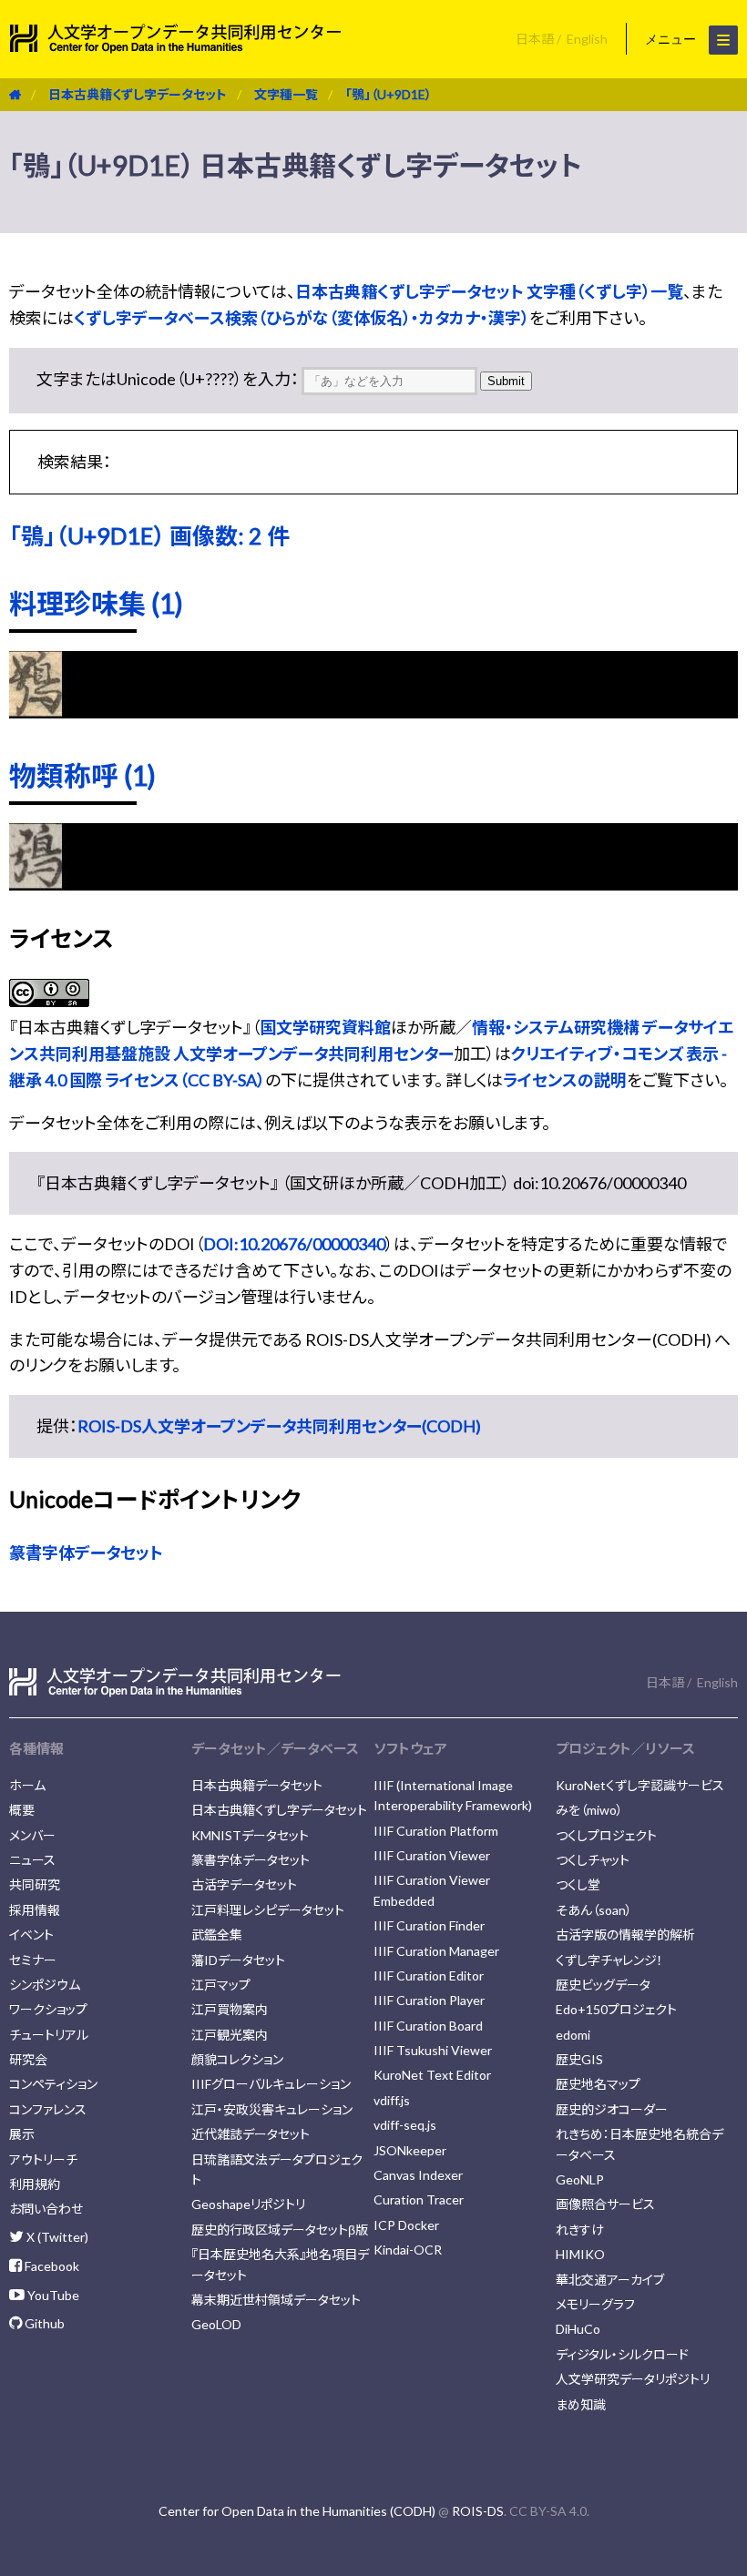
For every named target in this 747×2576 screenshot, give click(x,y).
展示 (22, 2134)
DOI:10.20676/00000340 (294, 1244)
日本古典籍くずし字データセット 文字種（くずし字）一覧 (489, 291)
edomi (573, 2035)
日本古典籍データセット (257, 1785)
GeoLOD (216, 2324)
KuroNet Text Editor (432, 2075)
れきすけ (580, 2230)
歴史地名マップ (598, 2084)
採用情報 (35, 1910)
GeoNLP (580, 2179)
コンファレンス (48, 2109)
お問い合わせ (46, 2209)
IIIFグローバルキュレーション (271, 2084)
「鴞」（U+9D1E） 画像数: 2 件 (149, 535)
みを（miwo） (589, 1810)
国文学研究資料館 (325, 1027)
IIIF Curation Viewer (432, 1855)
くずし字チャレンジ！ (609, 1960)
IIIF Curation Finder (429, 1925)
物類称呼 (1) (82, 775)
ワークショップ (48, 2009)
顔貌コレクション (237, 2059)
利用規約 (35, 2184)
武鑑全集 (217, 1935)
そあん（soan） (594, 1910)
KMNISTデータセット (250, 1835)
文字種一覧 (286, 94)
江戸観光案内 (230, 2035)
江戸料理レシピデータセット (268, 1910)
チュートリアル (49, 2035)
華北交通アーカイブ (610, 2280)
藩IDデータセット (238, 1960)
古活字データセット (244, 1884)
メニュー (672, 39)
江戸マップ (221, 1985)
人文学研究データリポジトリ (633, 2379)
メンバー (32, 1835)
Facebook (51, 2266)
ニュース (32, 1860)
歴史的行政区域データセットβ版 (280, 2230)
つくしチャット (593, 1860)
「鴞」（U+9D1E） (389, 94)
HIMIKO (580, 2254)
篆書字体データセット (86, 1553)
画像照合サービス (605, 2204)
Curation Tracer (419, 2199)
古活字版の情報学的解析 (625, 1935)
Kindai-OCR (408, 2250)
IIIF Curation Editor (429, 1975)
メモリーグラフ (595, 2304)
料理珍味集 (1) (96, 603)
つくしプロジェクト (606, 1835)
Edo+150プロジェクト (616, 2009)
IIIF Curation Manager (436, 1951)
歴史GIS (579, 2059)
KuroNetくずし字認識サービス (640, 1785)
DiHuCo (578, 2329)
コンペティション (53, 2084)
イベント (31, 1935)
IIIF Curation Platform (436, 1831)
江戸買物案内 (230, 2009)
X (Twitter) (56, 2237)
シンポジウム (45, 1985)
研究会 (28, 2059)
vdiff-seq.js (405, 2125)
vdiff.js (392, 2100)
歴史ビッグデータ (603, 1985)
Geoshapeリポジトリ (248, 2204)
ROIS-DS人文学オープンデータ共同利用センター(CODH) (279, 1426)
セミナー (33, 1960)
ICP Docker (406, 2225)
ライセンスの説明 (565, 1080)
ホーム (27, 1785)
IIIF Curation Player (429, 2000)
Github (43, 2323)
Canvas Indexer (418, 2175)
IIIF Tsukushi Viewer (433, 2050)
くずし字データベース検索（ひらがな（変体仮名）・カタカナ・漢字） (302, 318)
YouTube (52, 2295)
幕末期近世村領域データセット (276, 2300)
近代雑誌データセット (251, 2134)
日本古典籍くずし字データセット (138, 94)
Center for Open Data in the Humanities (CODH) (297, 2511)
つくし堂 (578, 1884)
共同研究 (35, 1884)
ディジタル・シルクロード (622, 2354)
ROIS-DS (478, 2511)
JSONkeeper (410, 2150)
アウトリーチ (43, 2159)
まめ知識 (581, 2404)
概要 (22, 1810)
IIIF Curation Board (428, 2026)
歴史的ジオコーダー (612, 2109)
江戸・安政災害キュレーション (272, 2109)
